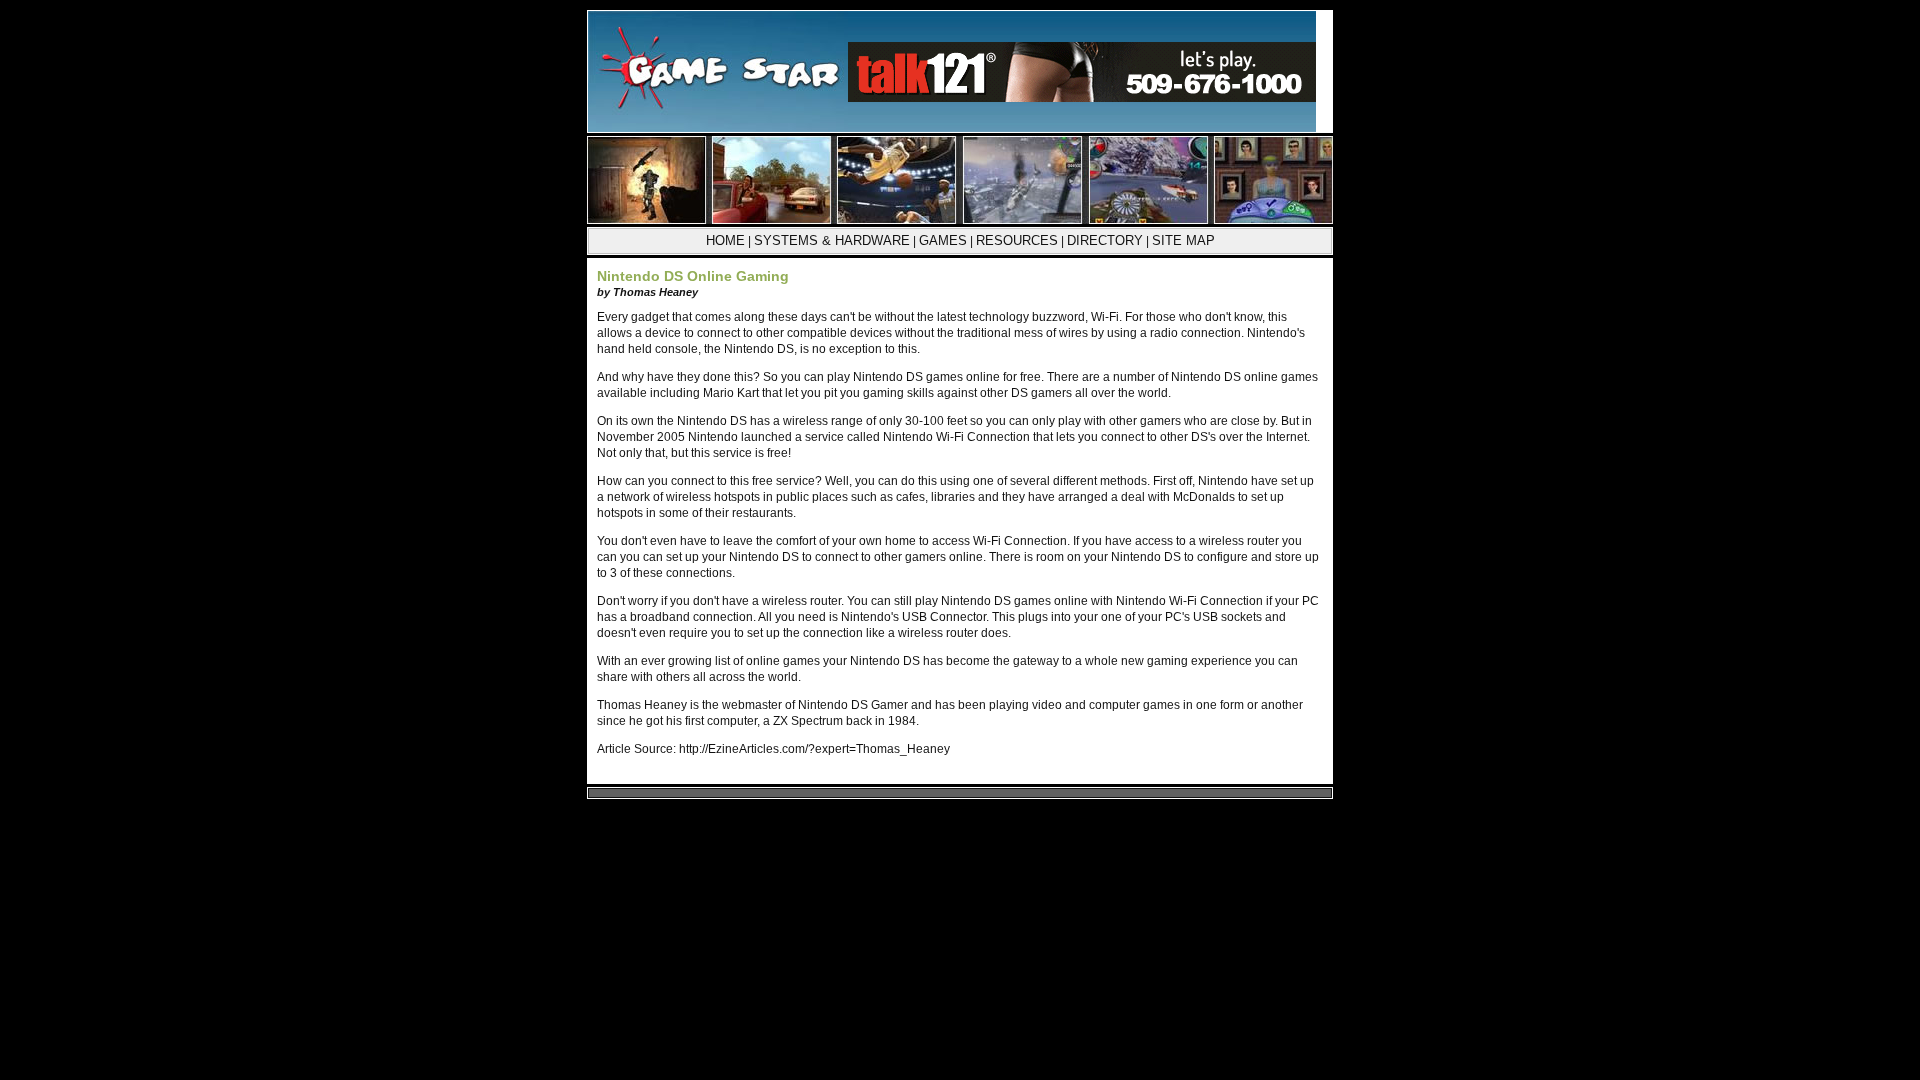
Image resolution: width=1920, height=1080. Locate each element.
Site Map (1183, 240)
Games (943, 240)
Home (725, 240)
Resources (1017, 240)
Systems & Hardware (832, 240)
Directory (1105, 240)
